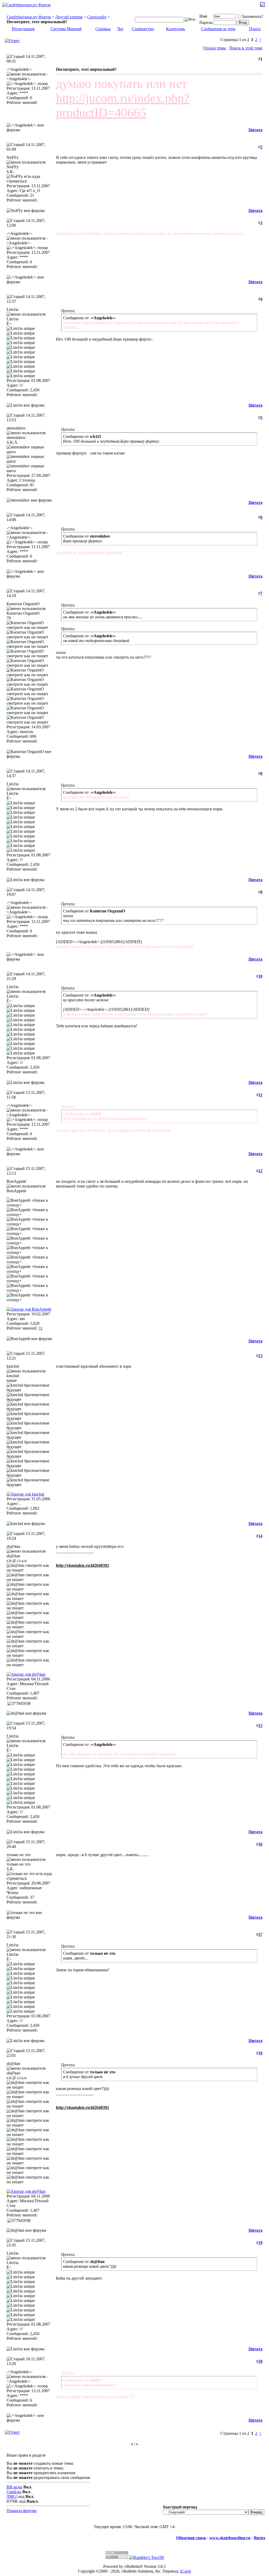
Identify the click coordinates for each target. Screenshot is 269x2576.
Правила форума (22, 2511)
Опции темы (214, 48)
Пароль (206, 22)
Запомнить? (253, 16)
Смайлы (14, 2492)
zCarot (185, 2571)
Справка (103, 29)
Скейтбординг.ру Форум (29, 17)
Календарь (175, 29)
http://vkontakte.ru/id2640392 (82, 1565)
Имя (203, 16)
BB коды (14, 2487)
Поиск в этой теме (246, 48)
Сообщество (143, 29)
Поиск (255, 29)
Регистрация (23, 29)
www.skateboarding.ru (230, 2538)
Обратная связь (191, 2538)
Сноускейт (97, 17)
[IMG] (12, 2496)
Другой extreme (69, 17)
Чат (120, 29)
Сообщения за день (218, 29)
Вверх (260, 2538)
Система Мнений (66, 29)
